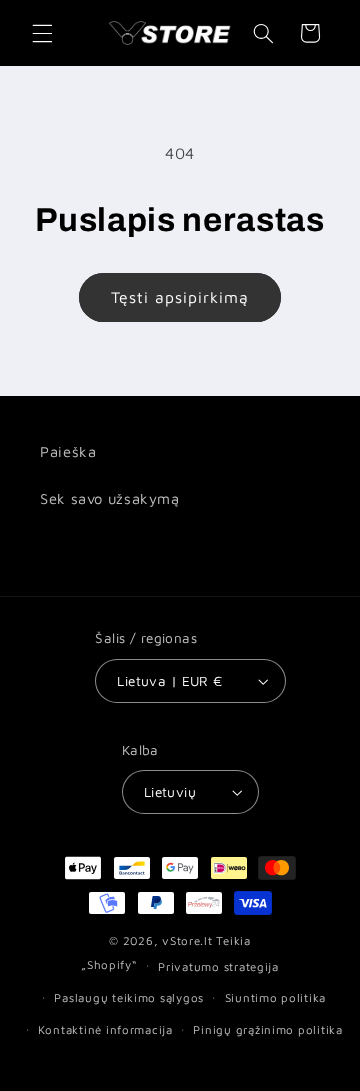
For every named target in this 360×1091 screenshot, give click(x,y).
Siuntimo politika (276, 997)
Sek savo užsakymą (110, 498)
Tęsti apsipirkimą (180, 297)
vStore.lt (187, 940)
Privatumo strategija (218, 966)
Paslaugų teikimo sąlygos (129, 997)
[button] (42, 33)
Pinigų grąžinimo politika (267, 1029)
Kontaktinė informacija (105, 1029)
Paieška (68, 451)
